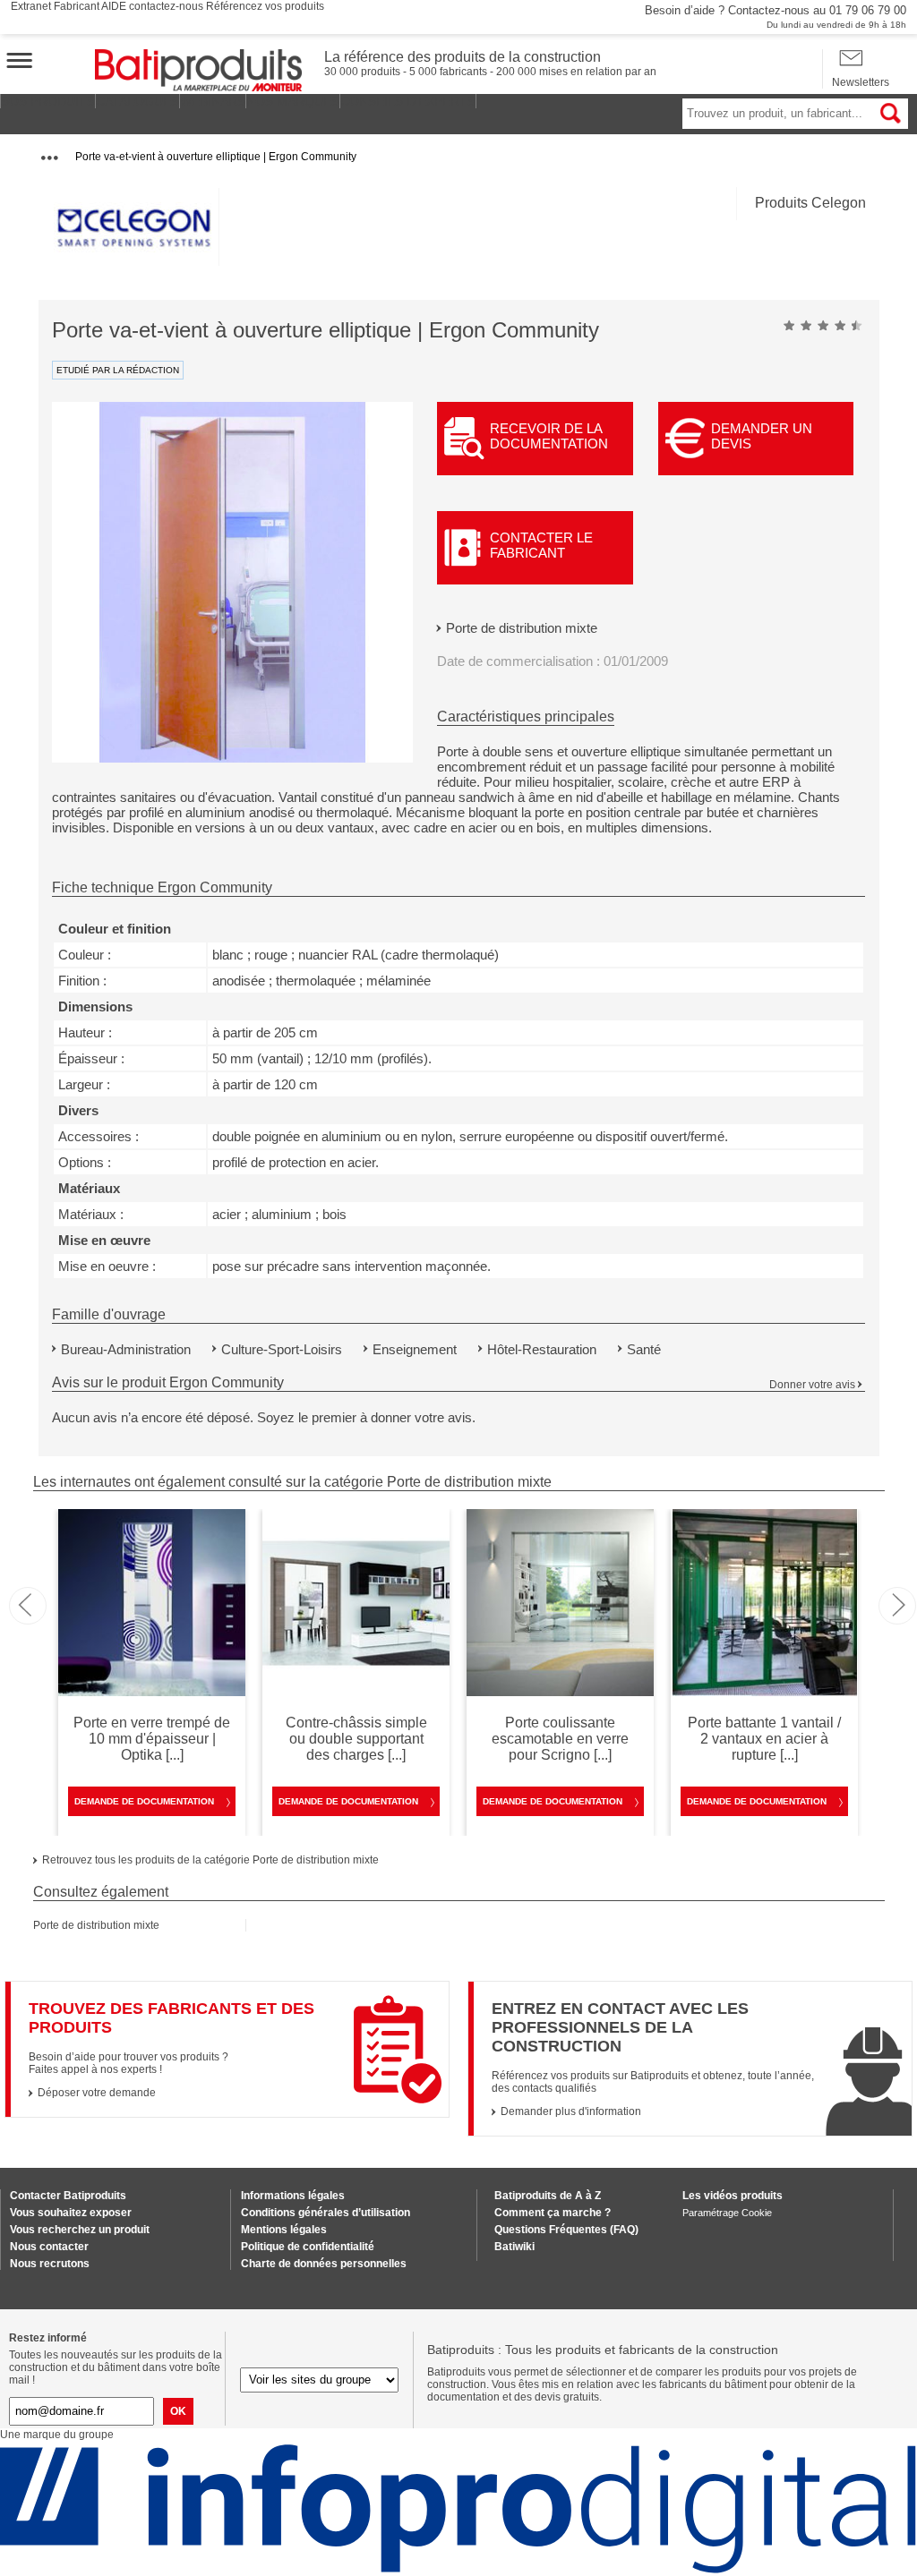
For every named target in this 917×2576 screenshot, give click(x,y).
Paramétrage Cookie (727, 2213)
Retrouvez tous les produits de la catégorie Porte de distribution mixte (210, 1860)
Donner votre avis (812, 1385)
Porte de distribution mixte (522, 628)
